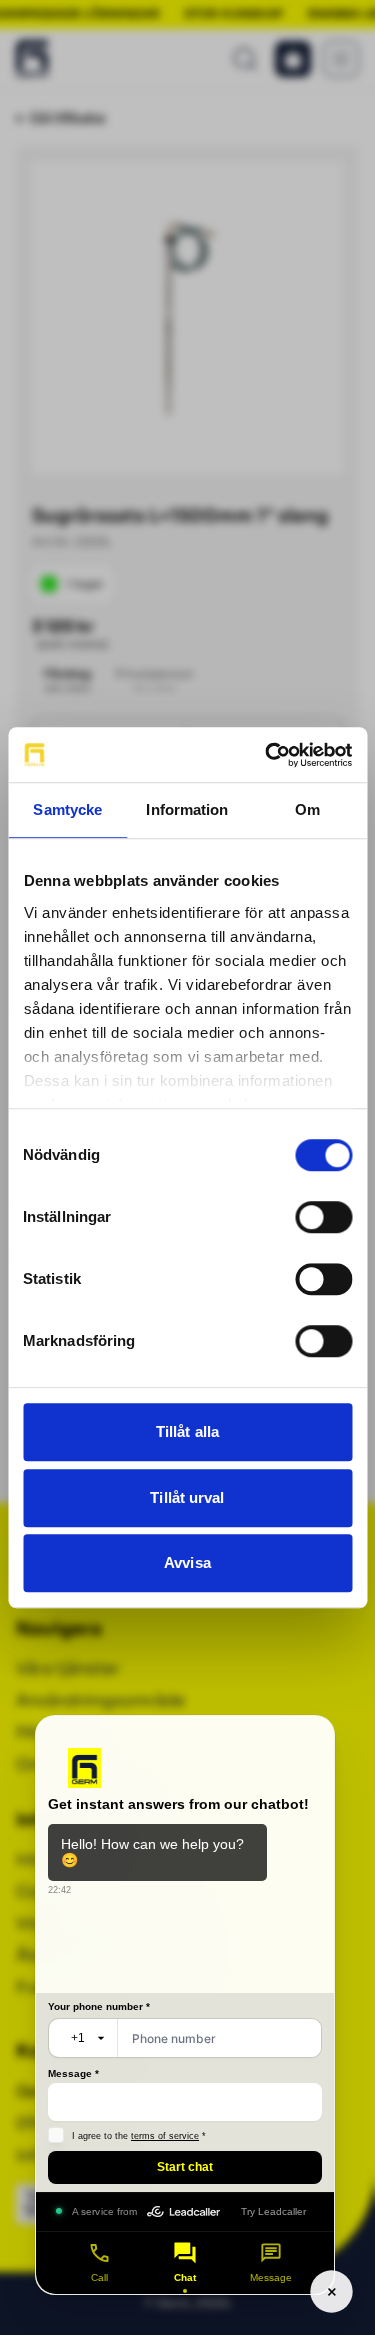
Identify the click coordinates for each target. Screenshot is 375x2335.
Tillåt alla (187, 1431)
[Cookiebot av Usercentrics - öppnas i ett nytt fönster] (267, 755)
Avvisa (187, 1562)
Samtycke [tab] (67, 809)
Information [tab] (187, 809)
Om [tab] (307, 809)
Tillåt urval (187, 1497)
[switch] (323, 1217)
